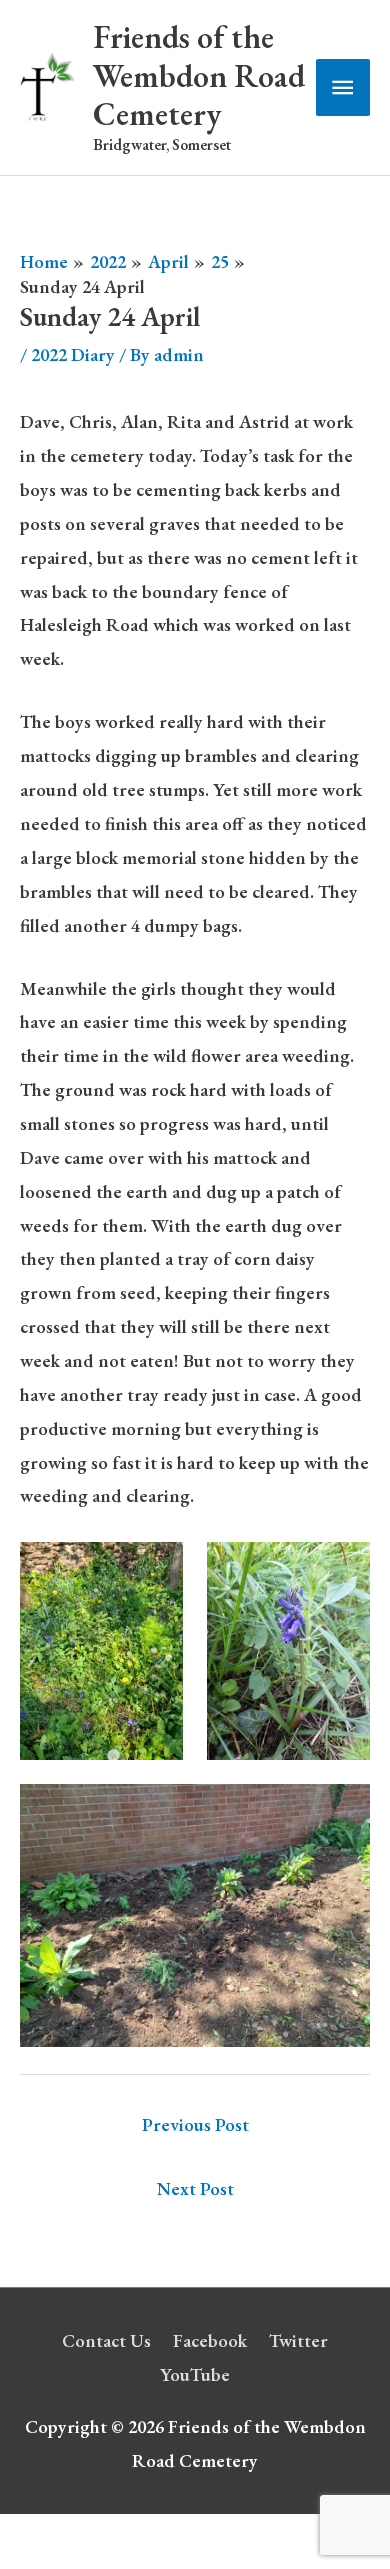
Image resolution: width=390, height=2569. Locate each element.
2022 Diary (73, 354)
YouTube (195, 2374)
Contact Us (106, 2340)
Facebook (210, 2340)
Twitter (298, 2340)
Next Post (195, 2188)
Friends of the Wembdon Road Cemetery (199, 75)
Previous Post (195, 2124)
